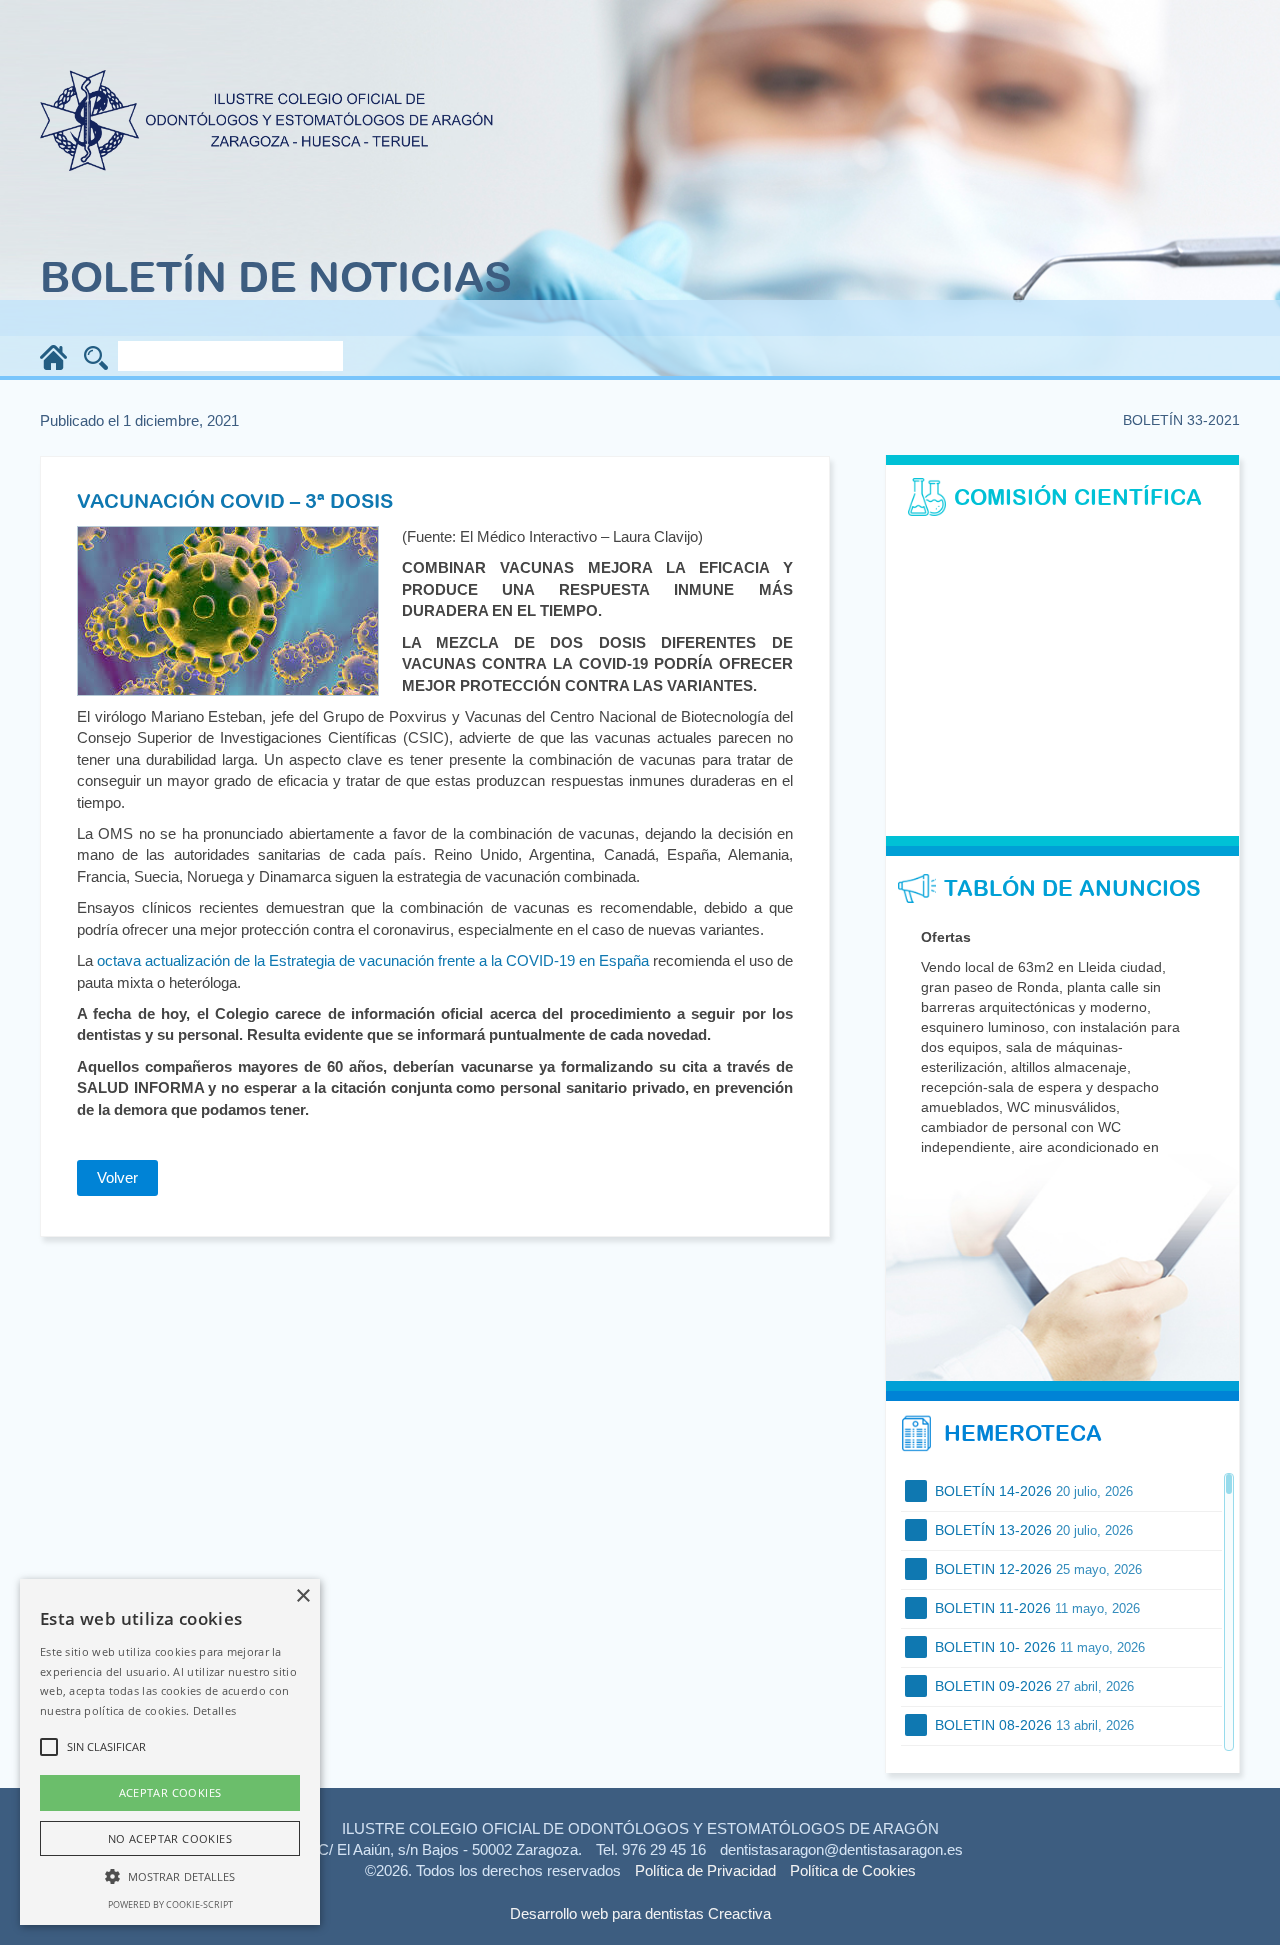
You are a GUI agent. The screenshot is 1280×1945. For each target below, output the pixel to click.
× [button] (302, 1596)
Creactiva (739, 1913)
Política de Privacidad (705, 1870)
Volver (117, 1177)
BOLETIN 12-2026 (1036, 1569)
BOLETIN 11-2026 (1035, 1608)
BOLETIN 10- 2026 (1038, 1647)
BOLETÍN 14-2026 (1032, 1491)
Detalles (214, 1710)
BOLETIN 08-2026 (1032, 1725)
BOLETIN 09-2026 (1032, 1686)
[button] (170, 1875)
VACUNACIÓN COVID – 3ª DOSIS (235, 500)
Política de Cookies (853, 1870)
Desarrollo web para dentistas (607, 1913)
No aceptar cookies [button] (170, 1838)
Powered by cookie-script (170, 1904)
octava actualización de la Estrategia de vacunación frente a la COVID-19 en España (373, 960)
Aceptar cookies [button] (170, 1792)
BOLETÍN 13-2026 (1032, 1530)
